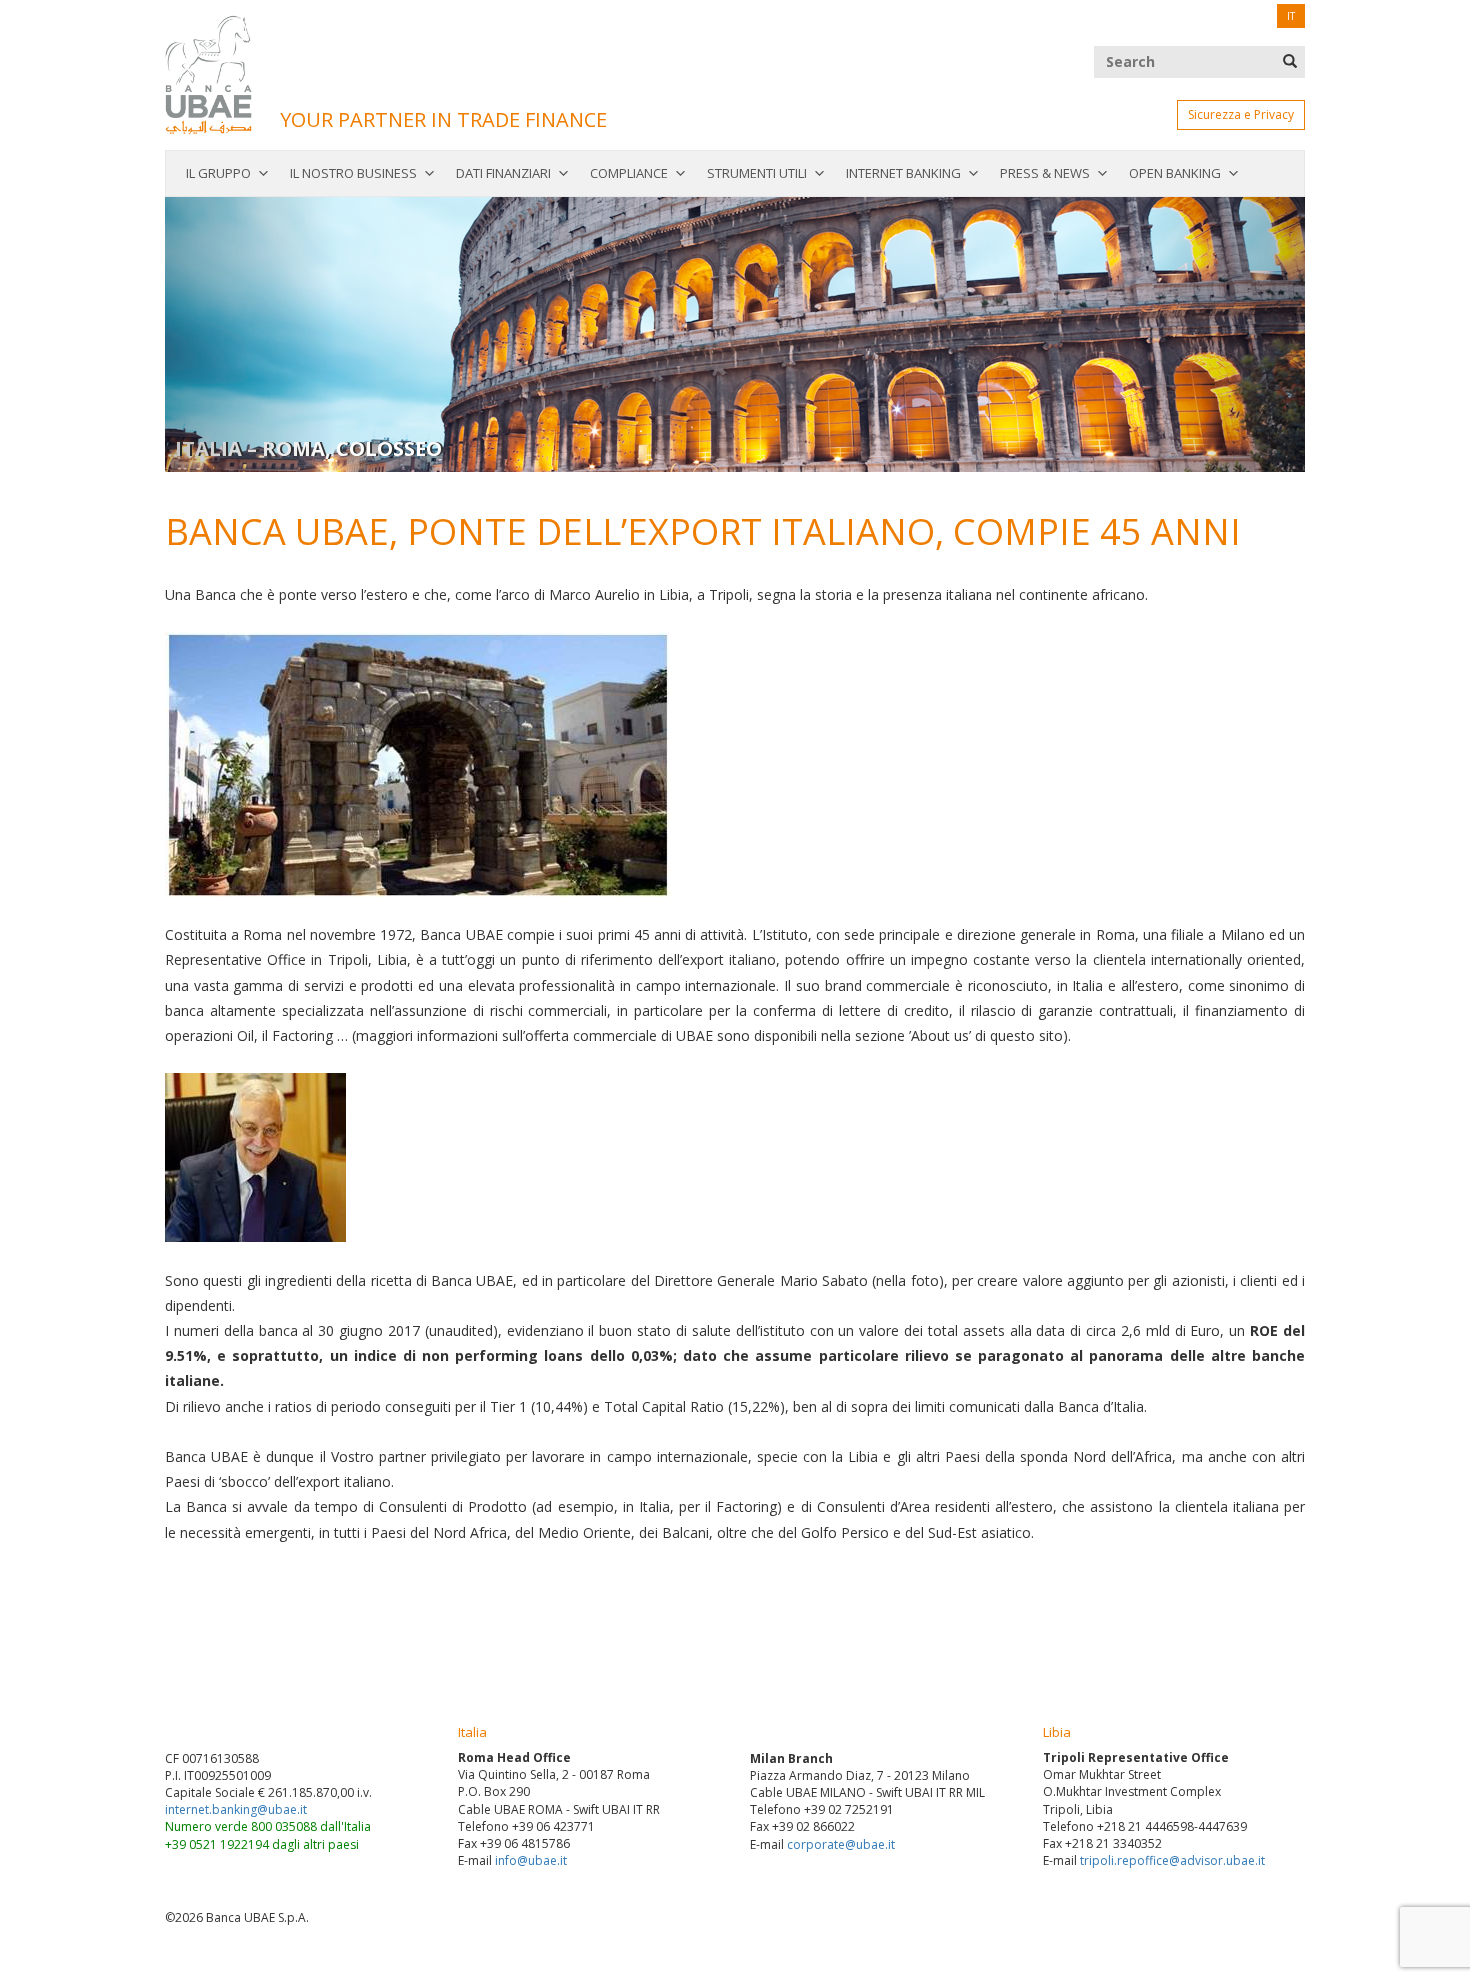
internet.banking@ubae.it (236, 1809)
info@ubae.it (531, 1860)
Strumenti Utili (757, 173)
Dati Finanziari (503, 173)
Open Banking (1175, 173)
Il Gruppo (218, 173)
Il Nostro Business (353, 173)
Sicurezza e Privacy (1241, 114)
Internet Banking (903, 173)
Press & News (1045, 173)
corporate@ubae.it (841, 1844)
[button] (250, 334)
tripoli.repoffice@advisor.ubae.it (1172, 1860)
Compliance (629, 173)
